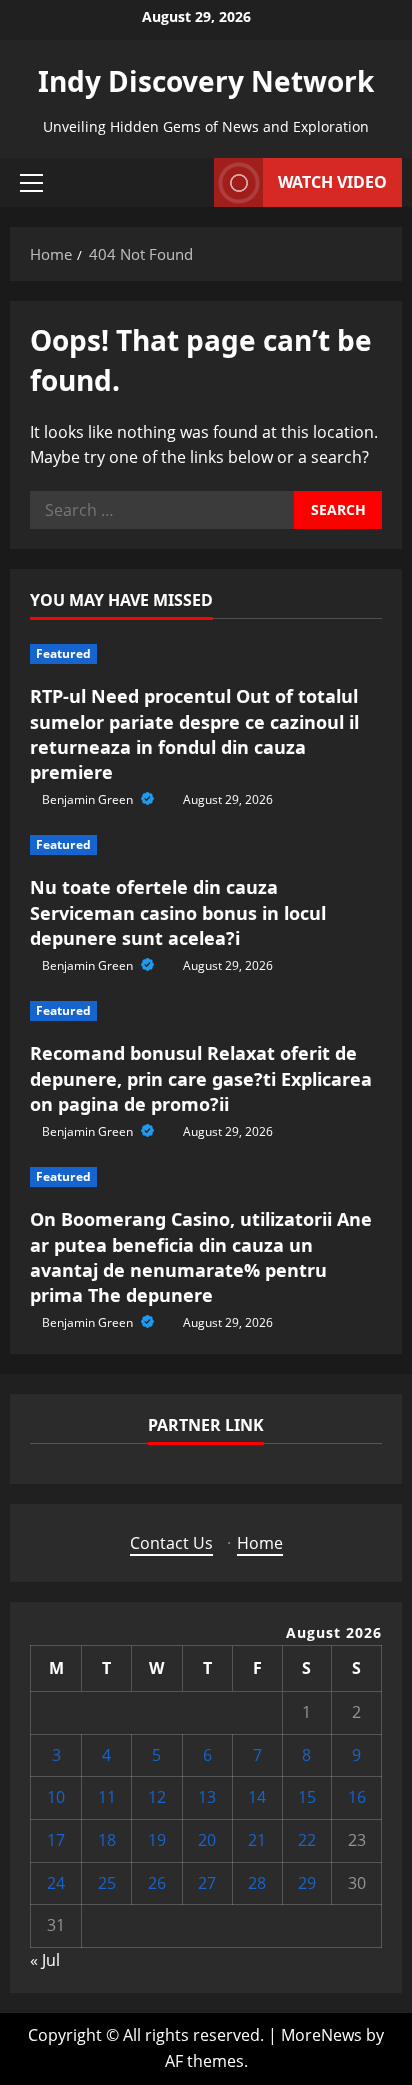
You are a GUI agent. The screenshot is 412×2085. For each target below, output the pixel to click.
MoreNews (321, 2035)
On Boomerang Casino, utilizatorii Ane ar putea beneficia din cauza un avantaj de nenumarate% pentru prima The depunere (201, 1257)
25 (107, 1883)
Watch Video (332, 182)
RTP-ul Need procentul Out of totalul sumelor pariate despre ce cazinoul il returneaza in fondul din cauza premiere (194, 734)
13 (207, 1797)
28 (257, 1883)
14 (257, 1797)
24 (56, 1883)
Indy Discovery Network (206, 81)
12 (157, 1797)
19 (157, 1840)
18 (107, 1840)
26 (157, 1883)
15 (307, 1797)
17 (56, 1840)
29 (307, 1883)
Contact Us (171, 1543)
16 (357, 1797)
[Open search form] (193, 182)
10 (56, 1797)
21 (257, 1840)
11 (107, 1797)
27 (207, 1883)
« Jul (45, 1960)
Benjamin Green (89, 799)
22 (307, 1840)
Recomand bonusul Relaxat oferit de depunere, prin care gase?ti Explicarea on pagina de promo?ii (201, 1078)
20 (207, 1840)
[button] (31, 183)
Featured (63, 653)
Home (260, 1543)
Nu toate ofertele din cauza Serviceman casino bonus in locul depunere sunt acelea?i (178, 912)
